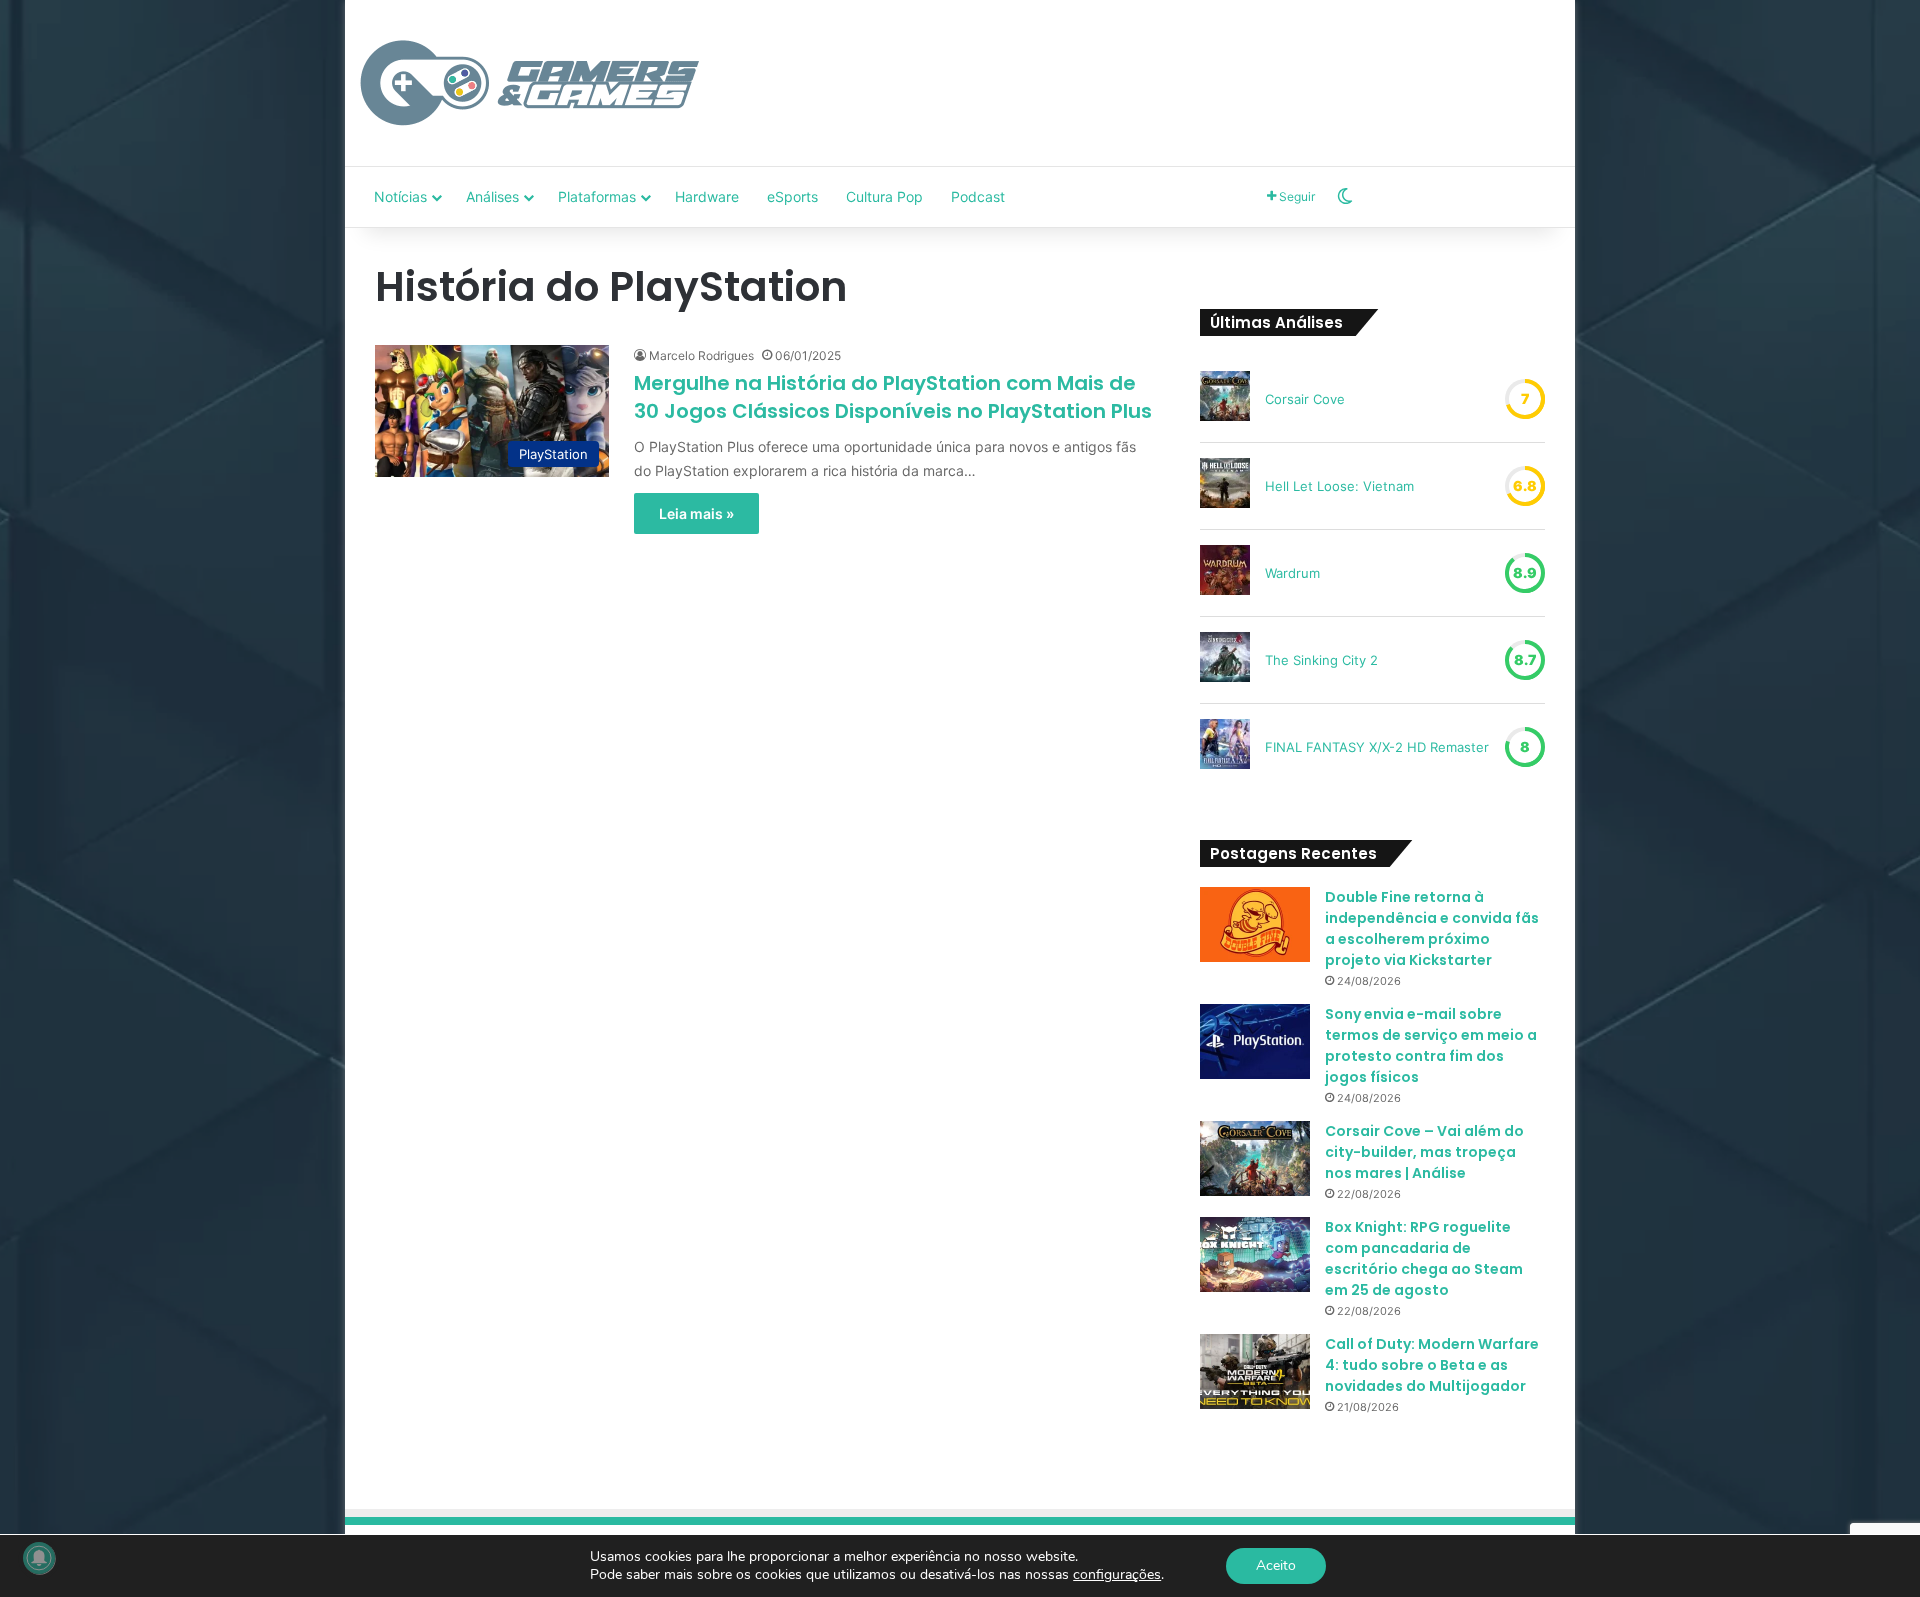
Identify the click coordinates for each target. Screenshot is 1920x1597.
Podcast (978, 196)
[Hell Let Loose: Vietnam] (1225, 486)
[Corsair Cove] (1225, 399)
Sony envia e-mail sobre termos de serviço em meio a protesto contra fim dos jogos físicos (1431, 1045)
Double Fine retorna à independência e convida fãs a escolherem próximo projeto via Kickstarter (1432, 928)
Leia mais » (696, 513)
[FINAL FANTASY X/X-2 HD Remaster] (1225, 747)
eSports (792, 196)
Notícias (400, 196)
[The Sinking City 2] (1225, 660)
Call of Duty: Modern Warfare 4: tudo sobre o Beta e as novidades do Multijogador (1432, 1365)
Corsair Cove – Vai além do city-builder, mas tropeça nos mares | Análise (1424, 1152)
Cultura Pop (884, 196)
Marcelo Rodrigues (701, 355)
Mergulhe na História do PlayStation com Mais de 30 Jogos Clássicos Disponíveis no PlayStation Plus (893, 397)
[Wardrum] (1225, 573)
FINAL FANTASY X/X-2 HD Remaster (1377, 747)
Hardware (707, 196)
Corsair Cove (1305, 399)
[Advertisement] (1165, 65)
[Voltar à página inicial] (530, 83)
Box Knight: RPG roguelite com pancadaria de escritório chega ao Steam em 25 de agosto (1424, 1258)
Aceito (1276, 1565)
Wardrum (1292, 573)
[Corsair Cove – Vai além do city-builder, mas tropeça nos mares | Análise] (1255, 1158)
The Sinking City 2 (1321, 660)
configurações (1117, 1575)
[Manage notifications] (39, 1558)
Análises (492, 196)
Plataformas (597, 196)
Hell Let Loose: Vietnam (1339, 486)
